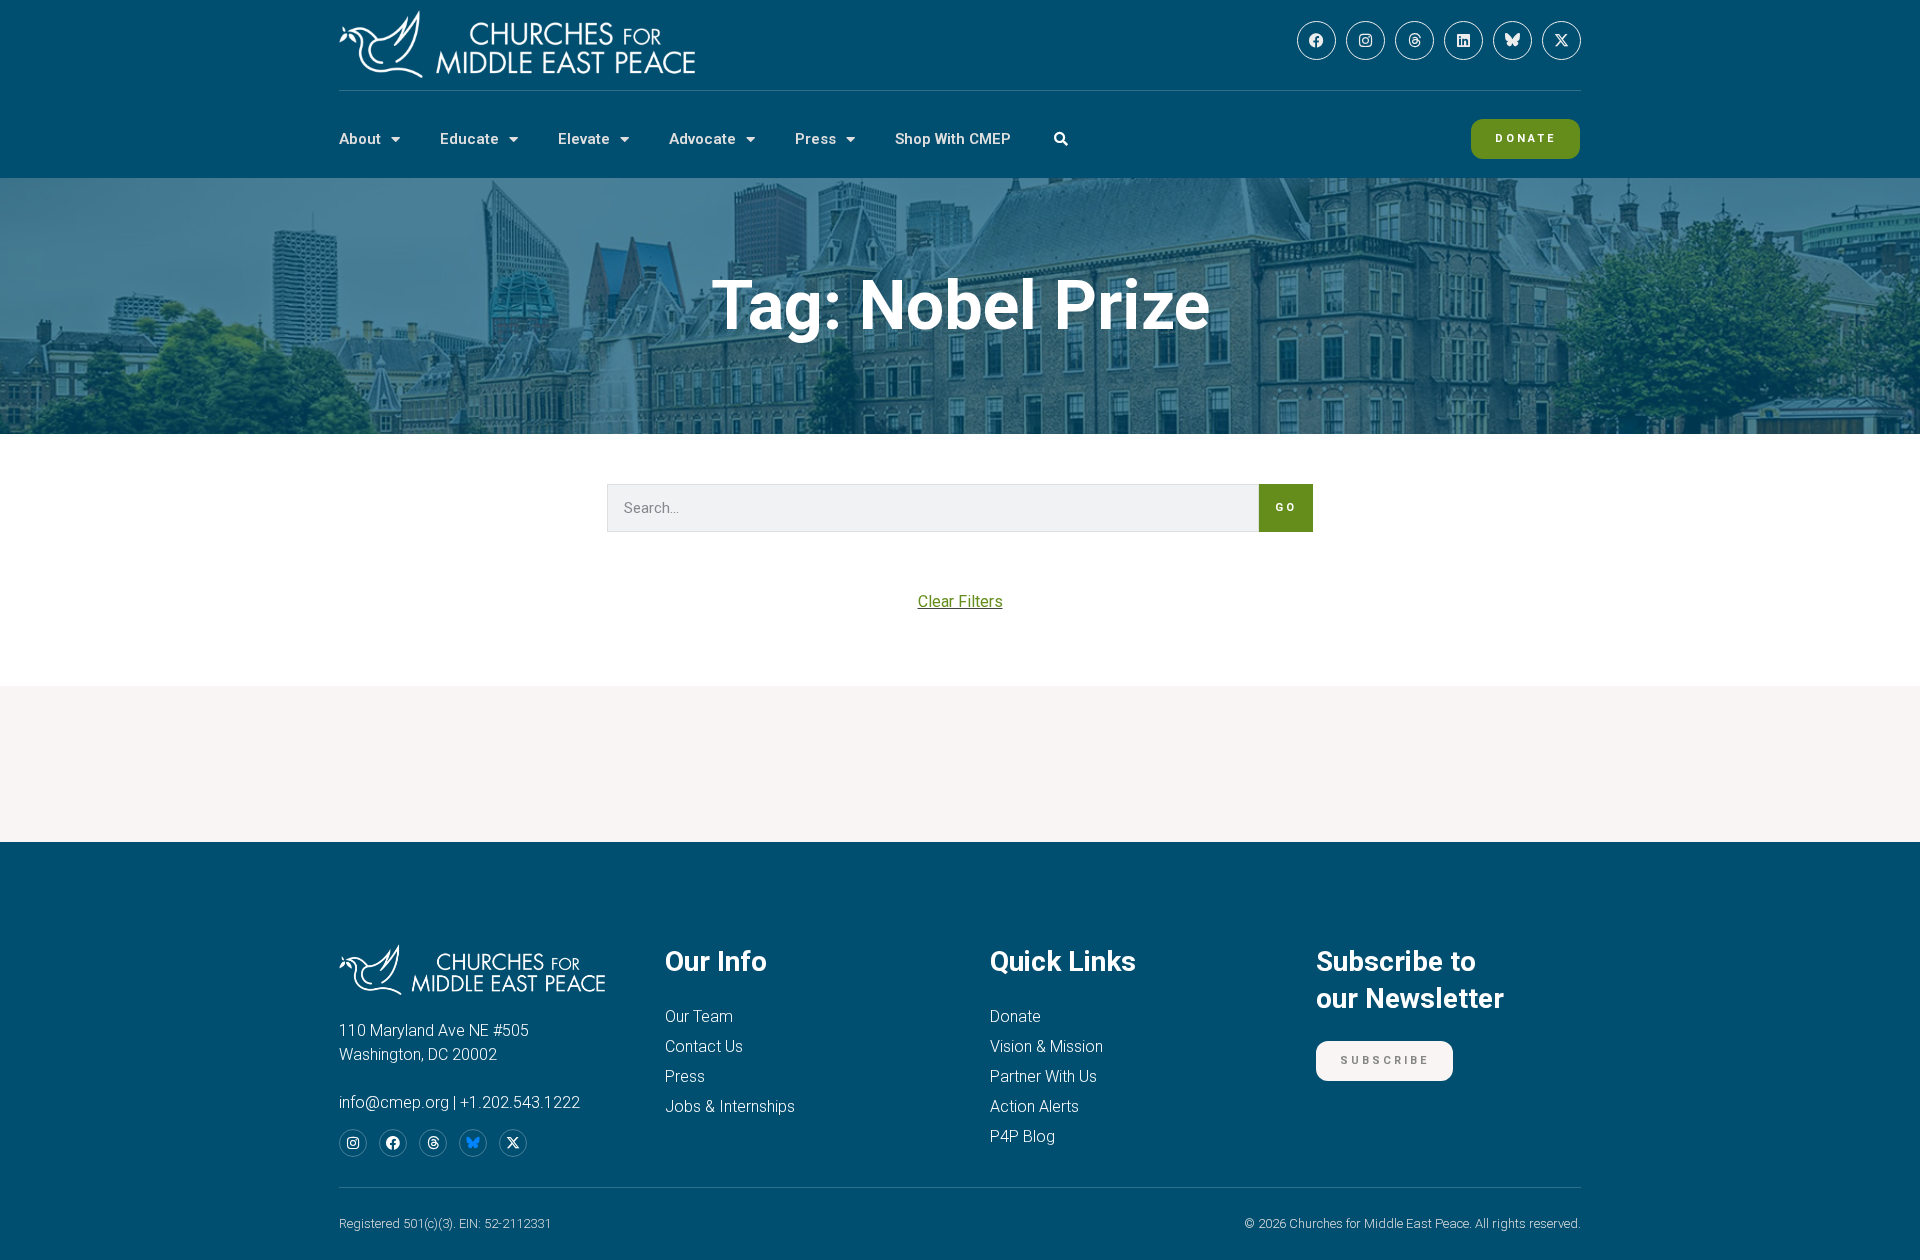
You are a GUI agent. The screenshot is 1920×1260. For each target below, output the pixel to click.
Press (815, 139)
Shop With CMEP (953, 139)
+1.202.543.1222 (520, 1102)
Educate (469, 139)
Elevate (584, 139)
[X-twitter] (1561, 40)
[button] (1060, 139)
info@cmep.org (394, 1102)
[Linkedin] (1463, 40)
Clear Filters (960, 601)
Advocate (702, 139)
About (360, 139)
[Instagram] (1365, 40)
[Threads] (1414, 40)
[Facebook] (1316, 40)
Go (1286, 507)
